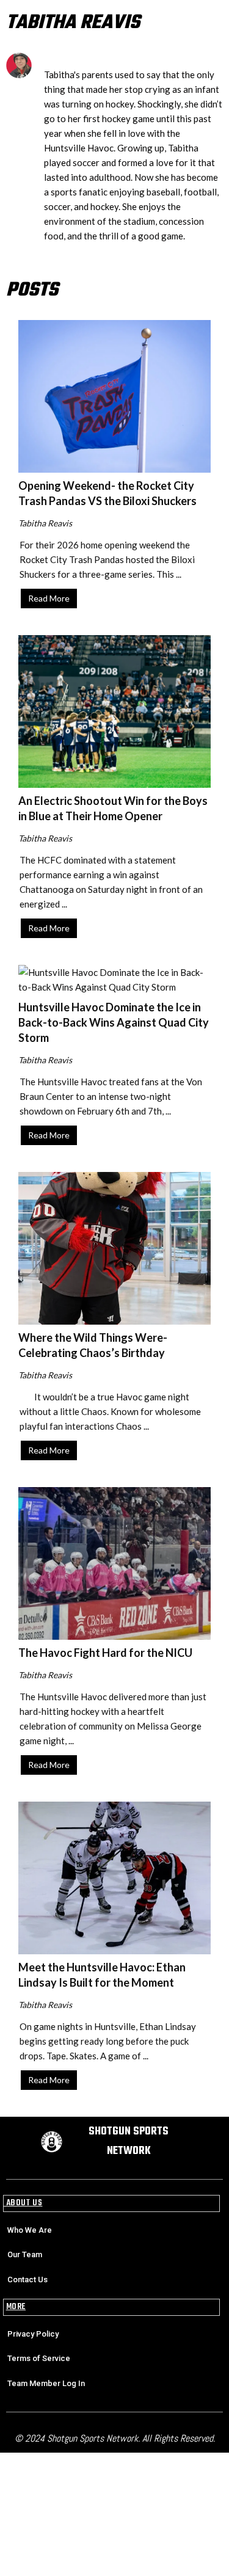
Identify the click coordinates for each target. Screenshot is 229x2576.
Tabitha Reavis (45, 523)
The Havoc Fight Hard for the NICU (105, 1653)
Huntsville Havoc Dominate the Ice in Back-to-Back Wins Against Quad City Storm (114, 1022)
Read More (49, 598)
